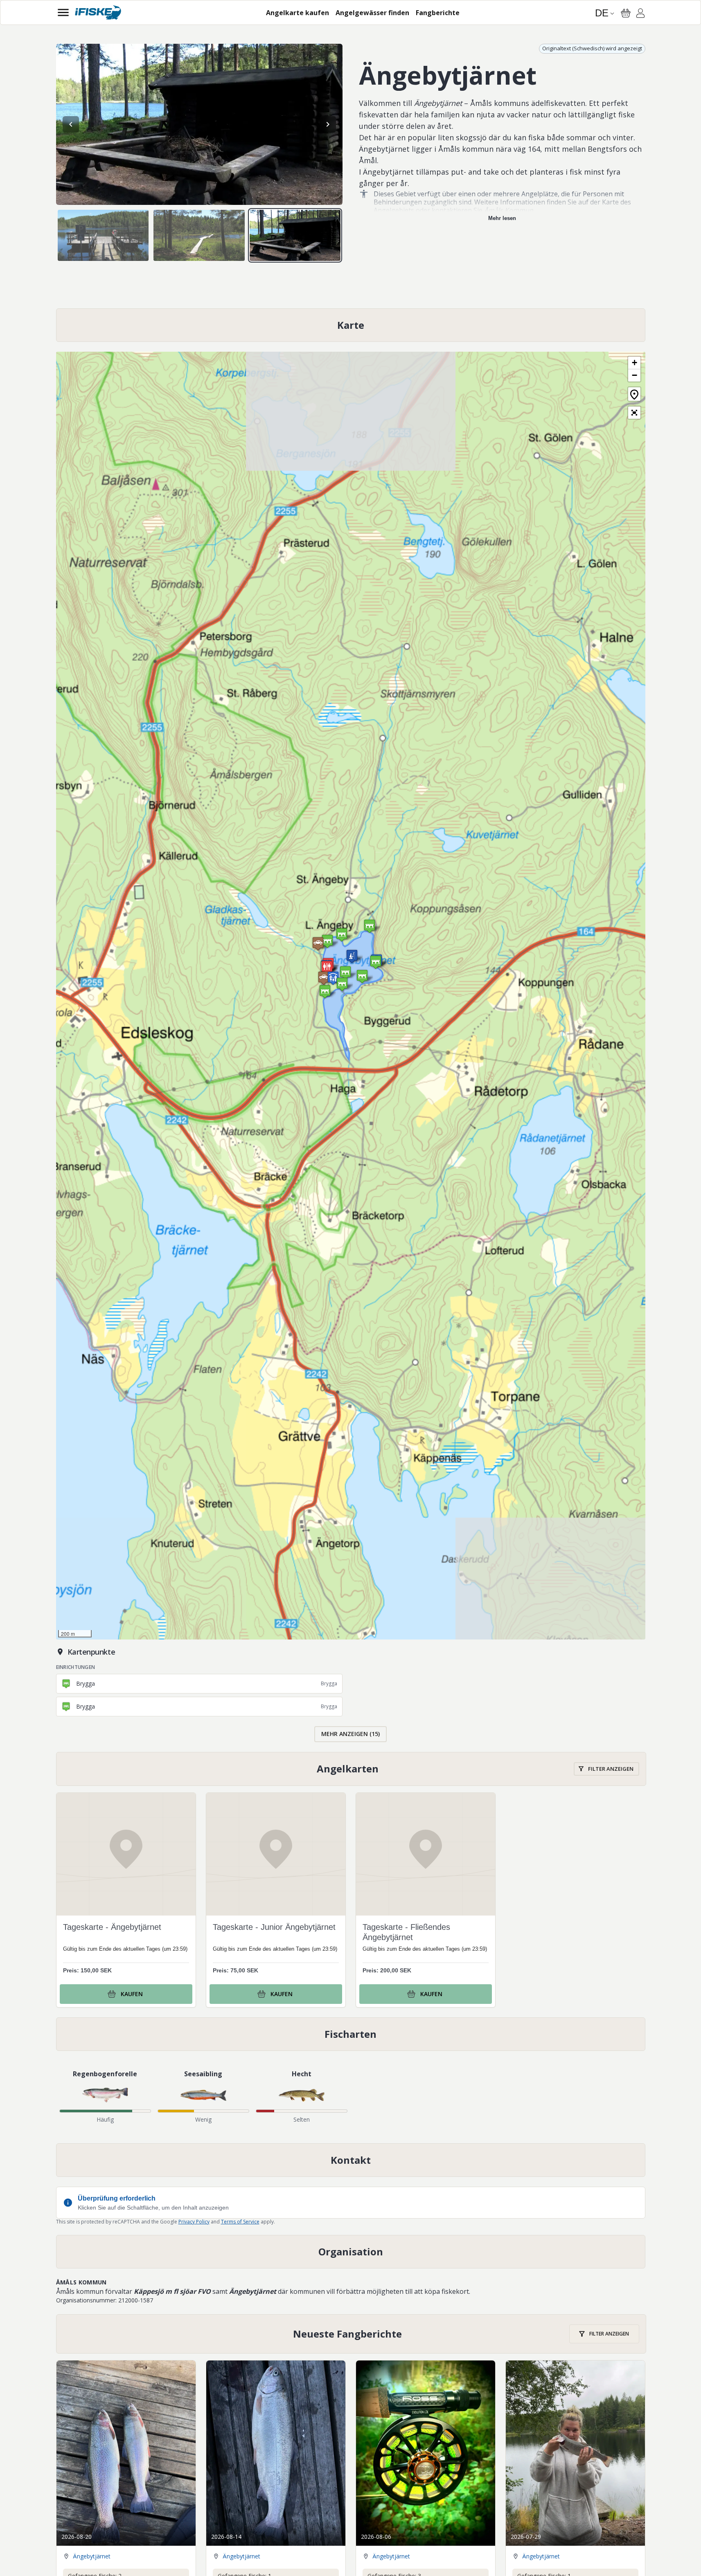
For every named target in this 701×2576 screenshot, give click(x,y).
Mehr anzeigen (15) (350, 1734)
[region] (199, 124)
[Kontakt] (351, 2160)
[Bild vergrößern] (199, 124)
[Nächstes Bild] (328, 124)
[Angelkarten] (351, 1769)
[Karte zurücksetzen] (634, 394)
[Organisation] (351, 2252)
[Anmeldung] (640, 14)
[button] (324, 978)
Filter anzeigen (611, 1769)
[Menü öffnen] (63, 12)
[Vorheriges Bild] (71, 124)
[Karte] (351, 325)
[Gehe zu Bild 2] (199, 235)
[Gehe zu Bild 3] (295, 235)
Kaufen (132, 1994)
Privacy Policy (194, 2222)
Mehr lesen (502, 218)
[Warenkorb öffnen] (626, 13)
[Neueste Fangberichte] (351, 2334)
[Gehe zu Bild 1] (103, 235)
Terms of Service (240, 2222)
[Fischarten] (351, 2034)
